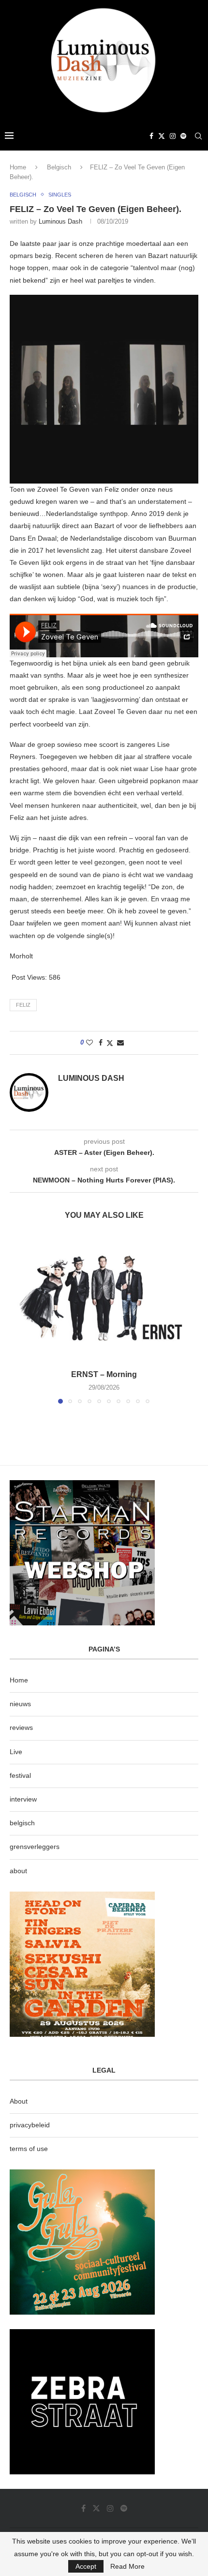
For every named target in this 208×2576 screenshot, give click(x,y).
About (19, 2101)
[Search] (198, 136)
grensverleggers (35, 1847)
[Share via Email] (120, 1043)
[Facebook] (151, 136)
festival (20, 1775)
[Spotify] (183, 136)
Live (16, 1752)
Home (18, 167)
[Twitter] (162, 136)
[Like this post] (89, 1043)
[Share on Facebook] (101, 1043)
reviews (21, 1727)
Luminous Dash (60, 221)
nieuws (20, 1704)
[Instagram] (173, 136)
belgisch (22, 1823)
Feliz (23, 1005)
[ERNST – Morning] (104, 1298)
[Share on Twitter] (110, 1043)
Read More (127, 2566)
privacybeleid (30, 2125)
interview (23, 1799)
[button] (18, 1319)
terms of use (29, 2149)
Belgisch (59, 167)
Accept (86, 2566)
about (18, 1871)
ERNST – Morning (104, 1374)
